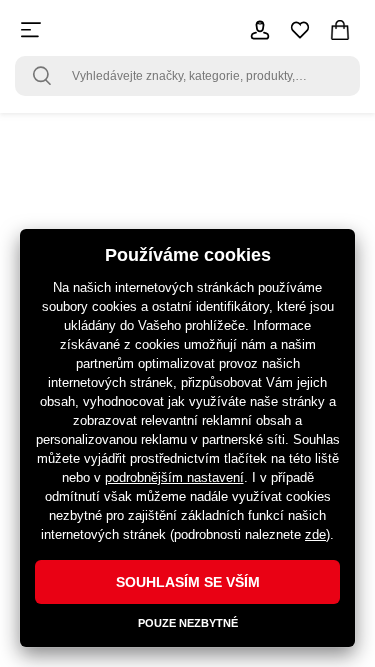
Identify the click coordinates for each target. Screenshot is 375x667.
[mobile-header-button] (260, 30)
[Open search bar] (42, 76)
